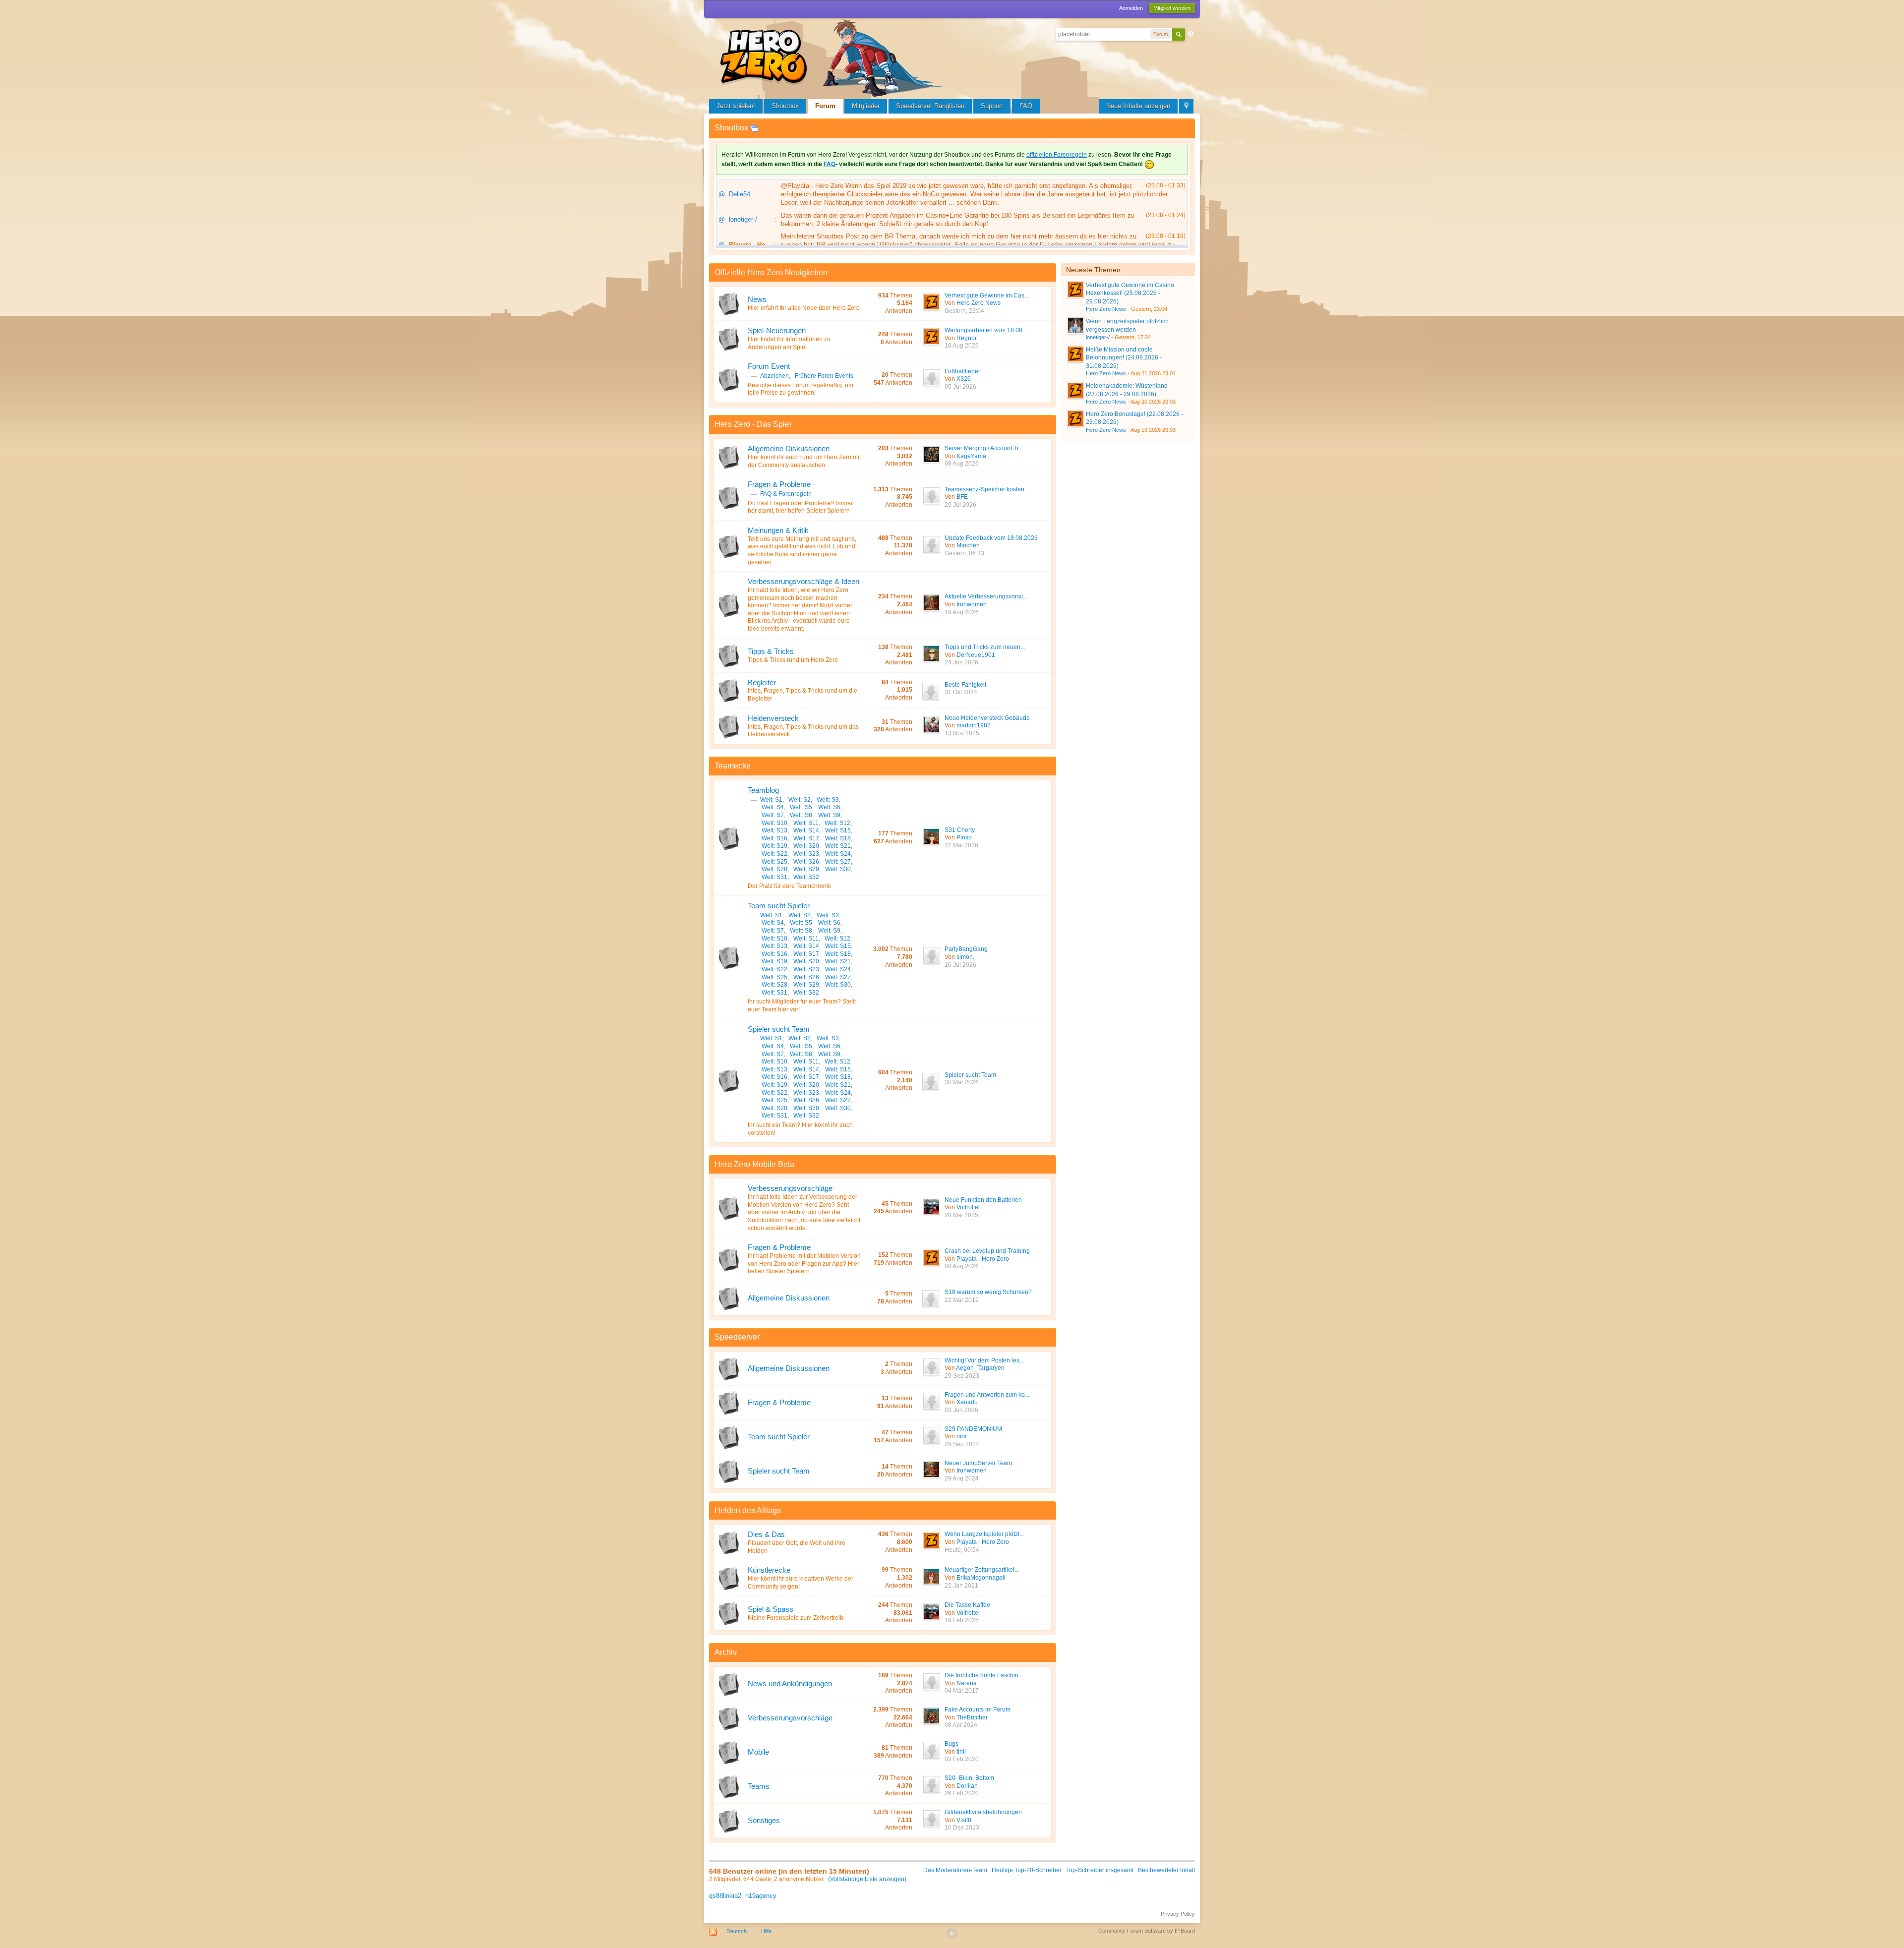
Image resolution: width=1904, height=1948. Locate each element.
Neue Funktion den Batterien (983, 1200)
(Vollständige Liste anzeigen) (867, 1879)
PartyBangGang (966, 949)
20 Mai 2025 (961, 1215)
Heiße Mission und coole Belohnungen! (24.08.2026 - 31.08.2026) (1124, 358)
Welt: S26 (806, 862)
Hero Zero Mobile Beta (754, 1164)
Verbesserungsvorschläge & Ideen (803, 581)
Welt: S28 (774, 869)
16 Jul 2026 (960, 965)
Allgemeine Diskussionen (789, 448)
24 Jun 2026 (961, 662)
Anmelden (1131, 8)
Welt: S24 (838, 854)
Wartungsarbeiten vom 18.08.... (986, 330)
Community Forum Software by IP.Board (1147, 1931)
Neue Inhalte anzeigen (1138, 106)
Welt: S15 (838, 830)
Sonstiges (764, 1820)
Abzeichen (774, 376)
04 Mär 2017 (962, 1691)
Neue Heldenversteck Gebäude (987, 718)
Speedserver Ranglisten (930, 106)
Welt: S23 (806, 854)
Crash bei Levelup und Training (987, 1251)
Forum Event (769, 366)
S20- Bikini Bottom (969, 1778)
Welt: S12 (837, 823)
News (757, 299)
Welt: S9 (829, 815)
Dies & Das (766, 1534)
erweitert (1191, 34)
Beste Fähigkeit (965, 685)
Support (992, 106)
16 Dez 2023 (962, 1828)
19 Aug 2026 (962, 612)
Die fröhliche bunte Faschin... (984, 1675)
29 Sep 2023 (962, 1376)
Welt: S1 (771, 800)
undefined (1178, 269)
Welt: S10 (774, 823)
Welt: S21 (838, 846)
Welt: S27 (838, 862)
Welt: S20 (806, 846)
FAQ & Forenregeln (786, 494)
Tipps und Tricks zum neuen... (985, 647)
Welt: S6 (829, 807)
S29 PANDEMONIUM (973, 1429)
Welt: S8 (801, 815)
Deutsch (737, 1931)
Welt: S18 (838, 838)
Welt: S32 (806, 877)
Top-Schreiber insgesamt (1100, 1870)
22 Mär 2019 (962, 1300)
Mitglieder (866, 106)
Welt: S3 (828, 800)
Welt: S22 (774, 854)
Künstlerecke (769, 1570)
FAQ (1026, 106)
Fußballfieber (962, 371)
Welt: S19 (774, 846)
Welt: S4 (773, 807)
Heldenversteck (773, 718)
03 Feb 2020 (962, 1759)
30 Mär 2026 (962, 1082)
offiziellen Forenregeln (1057, 155)
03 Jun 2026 (961, 1410)
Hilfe (766, 1931)
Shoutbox (785, 106)
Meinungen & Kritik (778, 530)
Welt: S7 (773, 815)
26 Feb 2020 (962, 1793)
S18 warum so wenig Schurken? (988, 1292)
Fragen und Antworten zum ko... (987, 1395)
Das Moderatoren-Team (955, 1870)
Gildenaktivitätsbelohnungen (983, 1812)
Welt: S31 (774, 877)
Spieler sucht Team (779, 1029)
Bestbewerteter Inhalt (1166, 1870)
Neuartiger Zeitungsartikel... (982, 1570)
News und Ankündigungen (790, 1683)
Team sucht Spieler (779, 906)
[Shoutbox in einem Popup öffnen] (754, 128)
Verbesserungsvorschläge (790, 1188)
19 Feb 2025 (962, 1620)
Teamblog (763, 790)
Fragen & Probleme (779, 484)
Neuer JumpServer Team (978, 1463)
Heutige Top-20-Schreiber (1027, 1870)
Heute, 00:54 (962, 1550)
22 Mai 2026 (961, 845)
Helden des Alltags (748, 1510)
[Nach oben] (952, 1934)
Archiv (726, 1652)
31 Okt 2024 (961, 692)
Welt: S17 (806, 838)
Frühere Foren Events (824, 376)
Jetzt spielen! (736, 106)
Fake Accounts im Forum (978, 1710)
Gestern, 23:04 (964, 311)
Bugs (952, 1744)
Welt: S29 (806, 869)
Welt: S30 (838, 869)
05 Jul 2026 (960, 387)
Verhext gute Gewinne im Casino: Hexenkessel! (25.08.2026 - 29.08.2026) (1131, 293)
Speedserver (737, 1337)
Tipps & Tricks (771, 651)
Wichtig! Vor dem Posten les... (984, 1360)
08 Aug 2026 (962, 464)
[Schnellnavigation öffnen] (1186, 106)
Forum (825, 106)
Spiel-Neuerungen (777, 330)
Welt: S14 (806, 830)
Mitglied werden (1172, 8)
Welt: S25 (774, 862)
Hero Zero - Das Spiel (753, 424)
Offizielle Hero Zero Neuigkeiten (771, 272)
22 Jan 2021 (961, 1586)
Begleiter (762, 682)
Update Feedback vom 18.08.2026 (991, 538)
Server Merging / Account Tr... (984, 448)
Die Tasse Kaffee (967, 1605)
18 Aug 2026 (962, 346)
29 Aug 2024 (962, 1478)
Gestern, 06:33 (964, 553)
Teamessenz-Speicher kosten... (987, 489)
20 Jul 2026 (960, 505)
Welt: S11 (806, 823)
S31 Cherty (960, 830)
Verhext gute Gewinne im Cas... (987, 295)
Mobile (758, 1752)
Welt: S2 (800, 800)
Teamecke (733, 766)
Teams (759, 1786)
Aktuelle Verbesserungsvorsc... (986, 596)
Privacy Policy (1178, 1914)
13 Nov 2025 (962, 733)
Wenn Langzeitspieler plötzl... (984, 1534)
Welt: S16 (774, 838)
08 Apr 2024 (961, 1725)
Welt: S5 (801, 807)
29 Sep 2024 (962, 1444)
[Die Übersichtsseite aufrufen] (833, 57)
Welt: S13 (774, 830)
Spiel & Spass (771, 1609)
